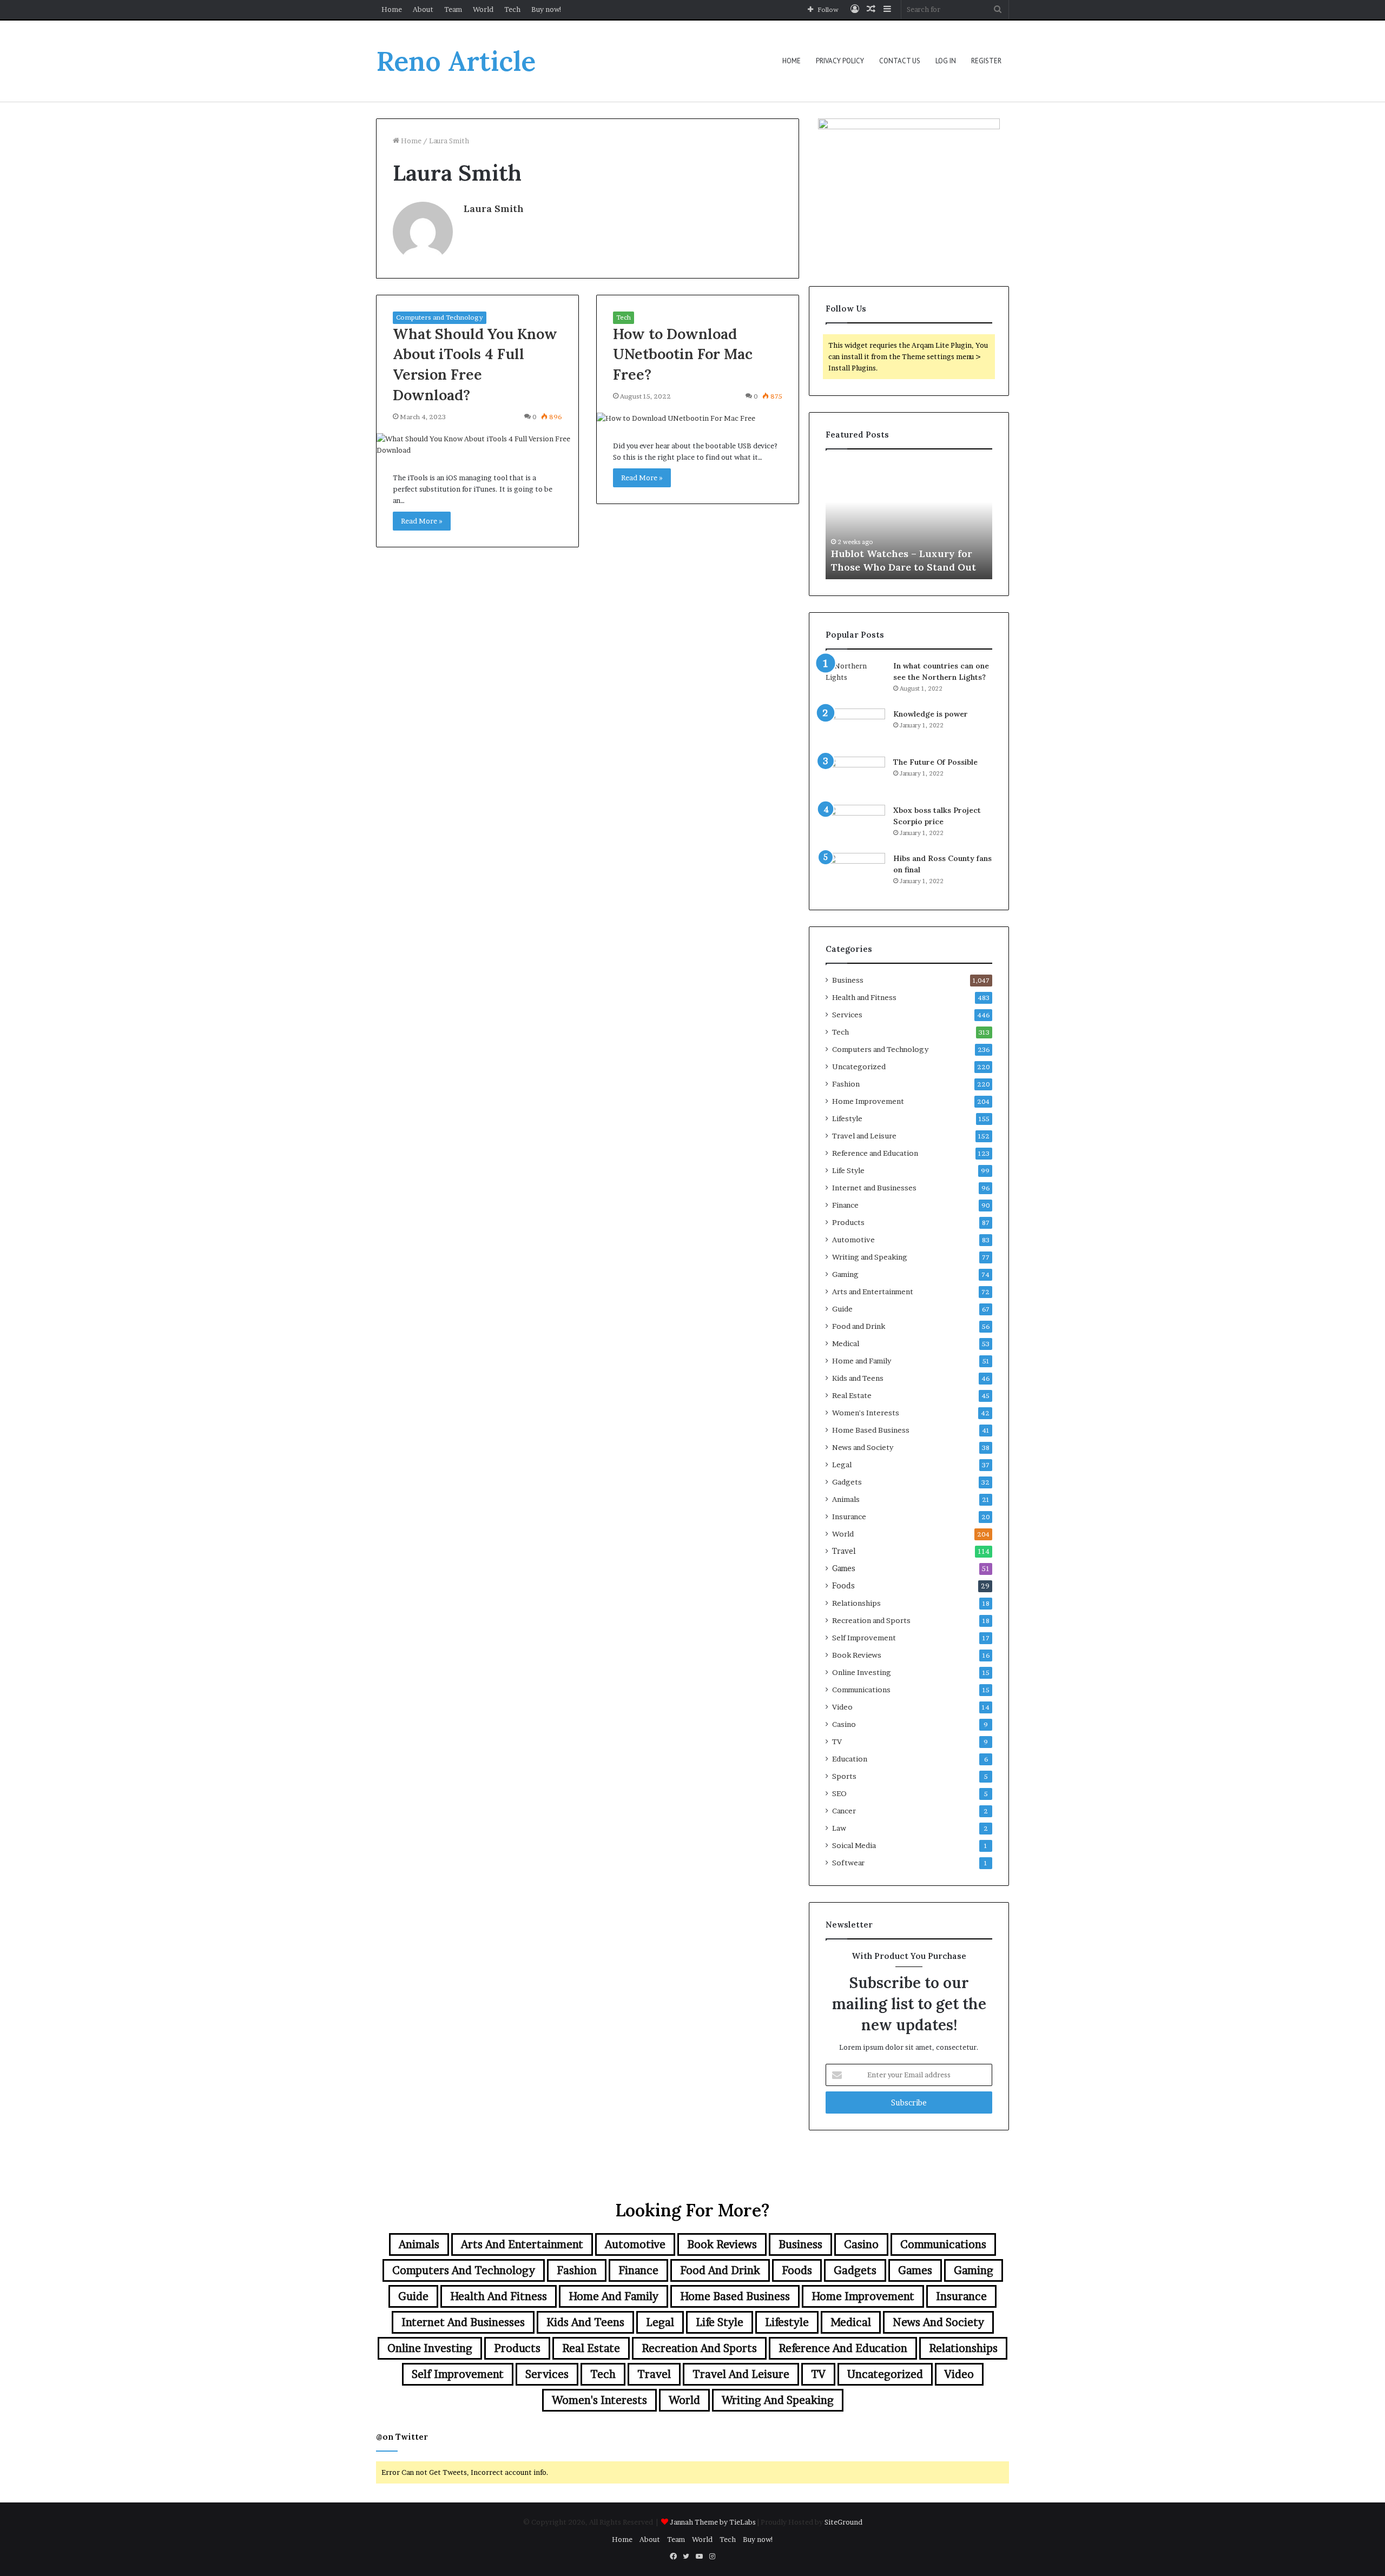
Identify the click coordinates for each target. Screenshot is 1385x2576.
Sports (844, 1776)
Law (839, 1828)
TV (837, 1741)
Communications (861, 1690)
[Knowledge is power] (855, 729)
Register (986, 61)
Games (844, 1568)
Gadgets (847, 1482)
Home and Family (862, 1361)
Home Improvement (868, 1101)
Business (848, 980)
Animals (846, 1499)
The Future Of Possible (935, 762)
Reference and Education (875, 1153)
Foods (843, 1586)
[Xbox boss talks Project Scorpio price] (855, 825)
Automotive (853, 1240)
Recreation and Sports (871, 1620)
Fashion (846, 1084)
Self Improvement (864, 1638)
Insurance (849, 1517)
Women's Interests (866, 1413)
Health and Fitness (864, 997)
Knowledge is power (931, 714)
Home (392, 9)
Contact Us (900, 61)
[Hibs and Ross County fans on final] (855, 873)
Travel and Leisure (864, 1136)
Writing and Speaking (870, 1257)
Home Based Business (871, 1430)
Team (453, 9)
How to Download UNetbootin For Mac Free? (683, 354)
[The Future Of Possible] (855, 777)
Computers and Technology (440, 317)
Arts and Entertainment (873, 1292)
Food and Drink (859, 1326)
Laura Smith (494, 208)
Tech (512, 9)
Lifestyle (847, 1118)
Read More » (422, 521)
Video (842, 1707)
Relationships (856, 1603)
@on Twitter (402, 2437)
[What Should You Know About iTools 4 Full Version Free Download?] (477, 445)
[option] (909, 520)
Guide (842, 1309)
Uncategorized (859, 1067)
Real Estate (852, 1395)
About (423, 9)
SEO (839, 1793)
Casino (844, 1724)
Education (850, 1759)
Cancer (844, 1811)
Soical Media (854, 1845)
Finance (845, 1205)
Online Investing (862, 1672)
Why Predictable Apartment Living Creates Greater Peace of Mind (908, 553)
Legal (842, 1465)
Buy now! (547, 9)
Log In (946, 61)
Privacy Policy (840, 61)
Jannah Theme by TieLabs (713, 2522)
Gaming (845, 1274)
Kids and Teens (858, 1378)
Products (848, 1222)
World (483, 9)
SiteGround (843, 2522)
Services (847, 1015)
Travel (844, 1551)
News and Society (863, 1447)
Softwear (848, 1863)
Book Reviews (857, 1655)
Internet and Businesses (874, 1188)
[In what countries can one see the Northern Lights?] (855, 681)
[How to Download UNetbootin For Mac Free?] (698, 418)
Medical (846, 1343)
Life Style (848, 1170)
